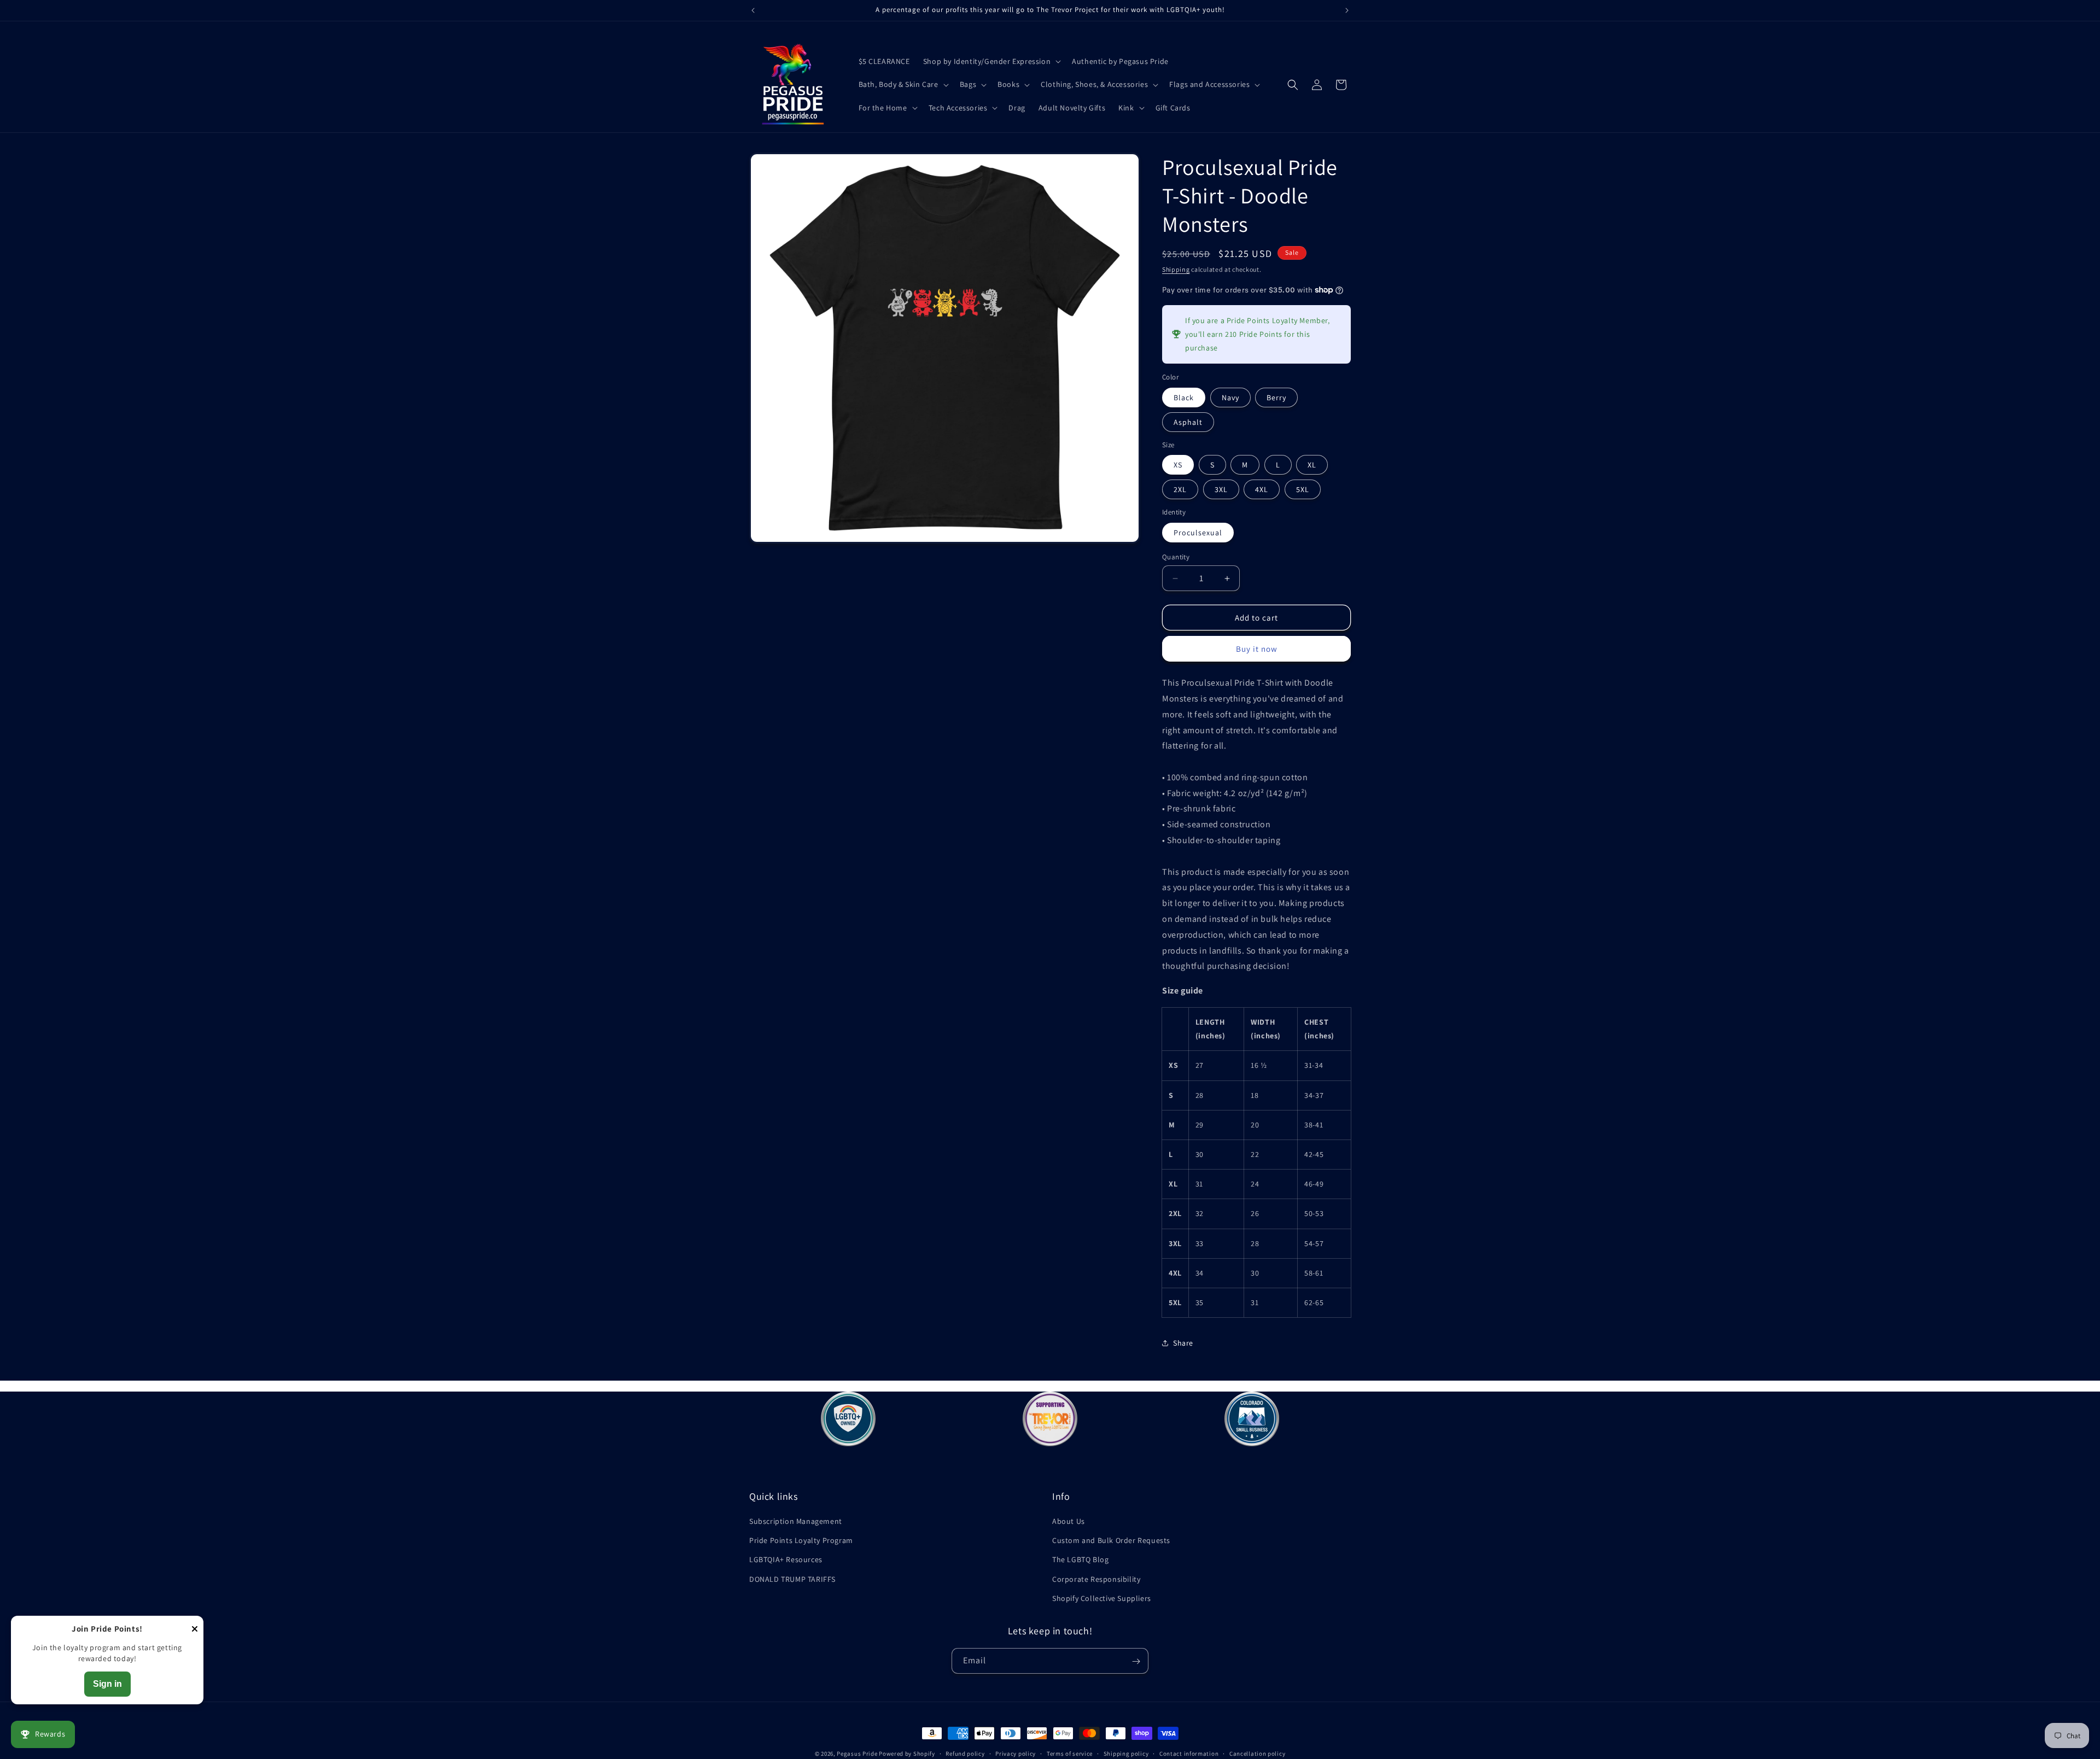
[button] (991, 61)
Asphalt (1188, 422)
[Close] (195, 1630)
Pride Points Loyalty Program (801, 1540)
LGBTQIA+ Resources (786, 1560)
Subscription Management (796, 1521)
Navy (1230, 398)
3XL (1221, 489)
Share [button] (1183, 1343)
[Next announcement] (1347, 10)
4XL (1262, 489)
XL (1312, 465)
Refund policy (965, 1753)
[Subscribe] (1136, 1661)
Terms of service (1070, 1753)
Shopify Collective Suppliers (1102, 1598)
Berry (1276, 398)
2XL (1180, 489)
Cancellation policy (1257, 1753)
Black (1184, 398)
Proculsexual (1198, 533)
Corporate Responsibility (1096, 1579)
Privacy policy (1016, 1753)
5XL (1303, 489)
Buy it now (1257, 649)
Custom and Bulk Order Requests (1111, 1540)
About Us (1069, 1521)
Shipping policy (1126, 1753)
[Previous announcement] (753, 10)
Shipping (1176, 269)
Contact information (1189, 1753)
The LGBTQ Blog (1080, 1560)
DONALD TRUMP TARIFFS (792, 1579)
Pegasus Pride (857, 1754)
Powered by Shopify (907, 1754)
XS (1178, 465)
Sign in (107, 1684)
